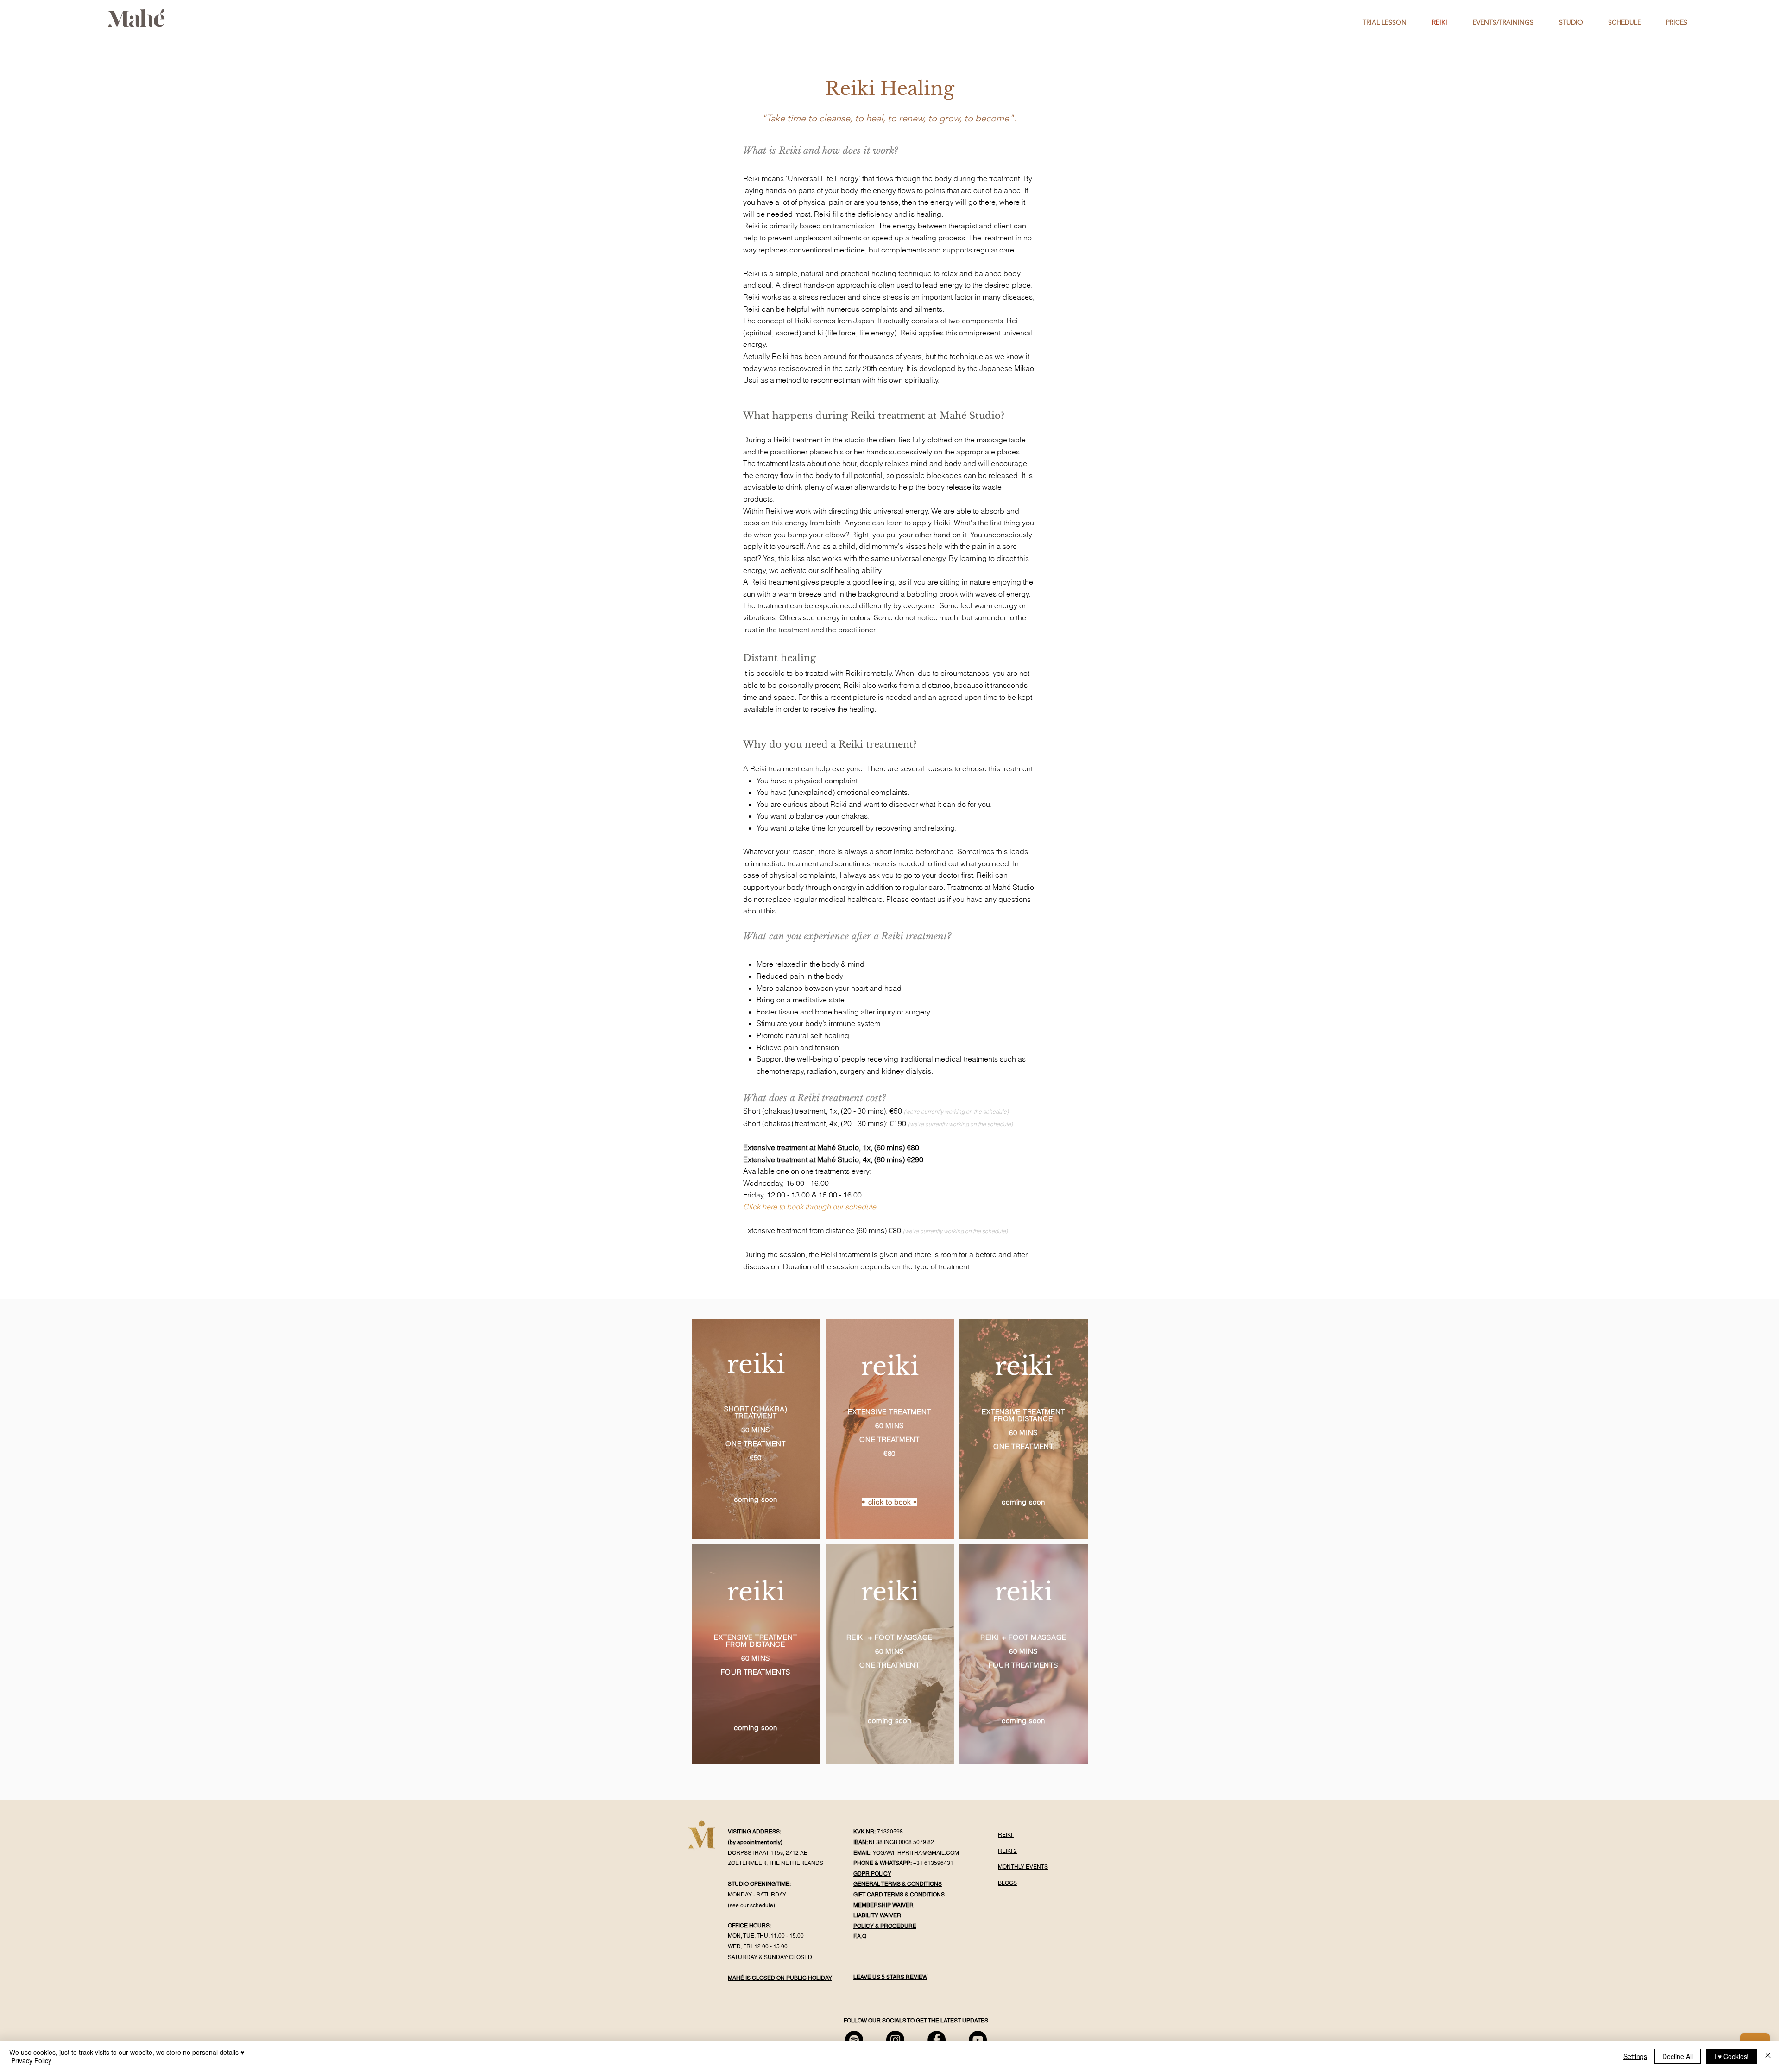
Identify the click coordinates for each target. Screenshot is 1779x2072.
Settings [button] (1635, 2056)
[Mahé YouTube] (978, 2040)
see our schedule (751, 1905)
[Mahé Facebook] (937, 2040)
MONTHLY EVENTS (1023, 1867)
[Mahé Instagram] (895, 2040)
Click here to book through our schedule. (811, 1207)
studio (855, 440)
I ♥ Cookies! (1732, 2056)
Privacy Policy (31, 2060)
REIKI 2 (1007, 1851)
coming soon (755, 1499)
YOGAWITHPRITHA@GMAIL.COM (916, 1853)
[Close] (1768, 2056)
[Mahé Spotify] (854, 2040)
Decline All (1678, 2056)
